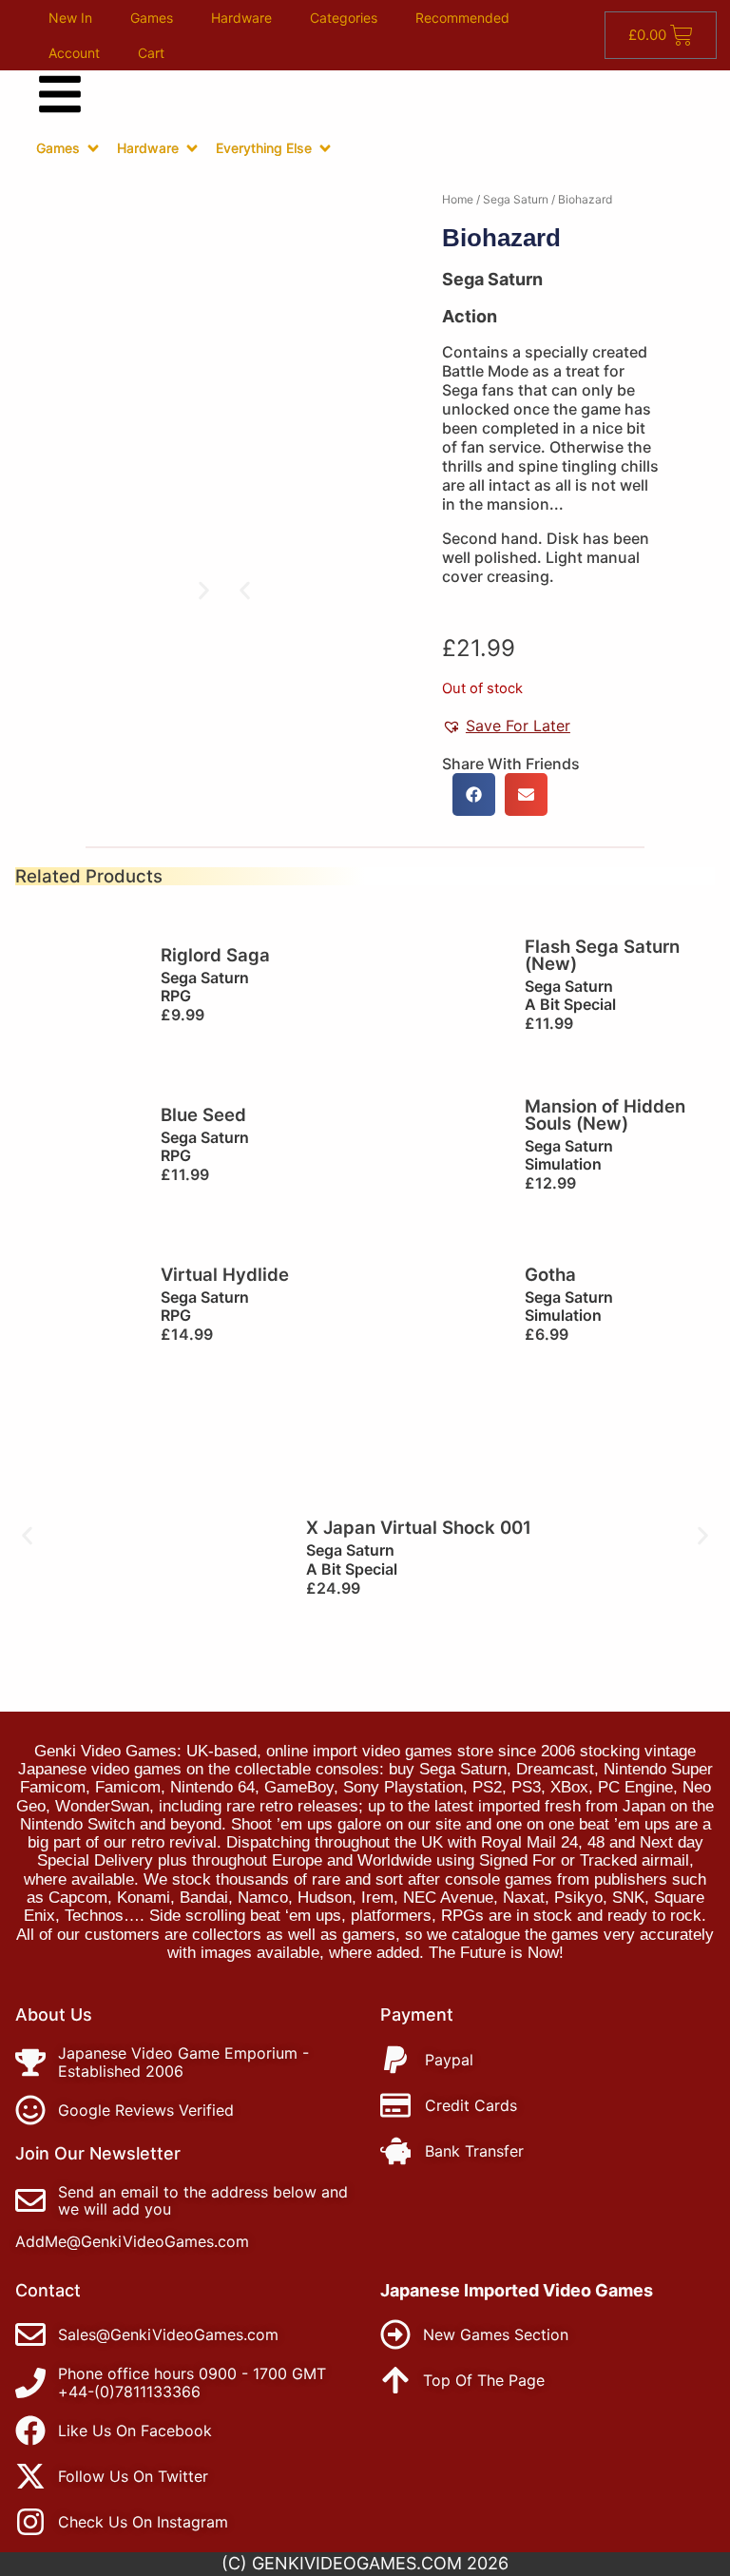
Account (74, 53)
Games (152, 18)
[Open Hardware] (192, 148)
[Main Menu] (60, 94)
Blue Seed (203, 1114)
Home (458, 199)
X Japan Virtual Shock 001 (419, 1527)
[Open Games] (93, 148)
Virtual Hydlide (225, 1274)
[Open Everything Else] (325, 148)
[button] (245, 590)
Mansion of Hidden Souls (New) (605, 1115)
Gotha (550, 1274)
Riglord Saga (215, 955)
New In (70, 18)
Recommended (462, 18)
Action (470, 316)
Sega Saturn (516, 199)
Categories (344, 18)
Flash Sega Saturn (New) (602, 955)
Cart (151, 53)
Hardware (241, 18)
